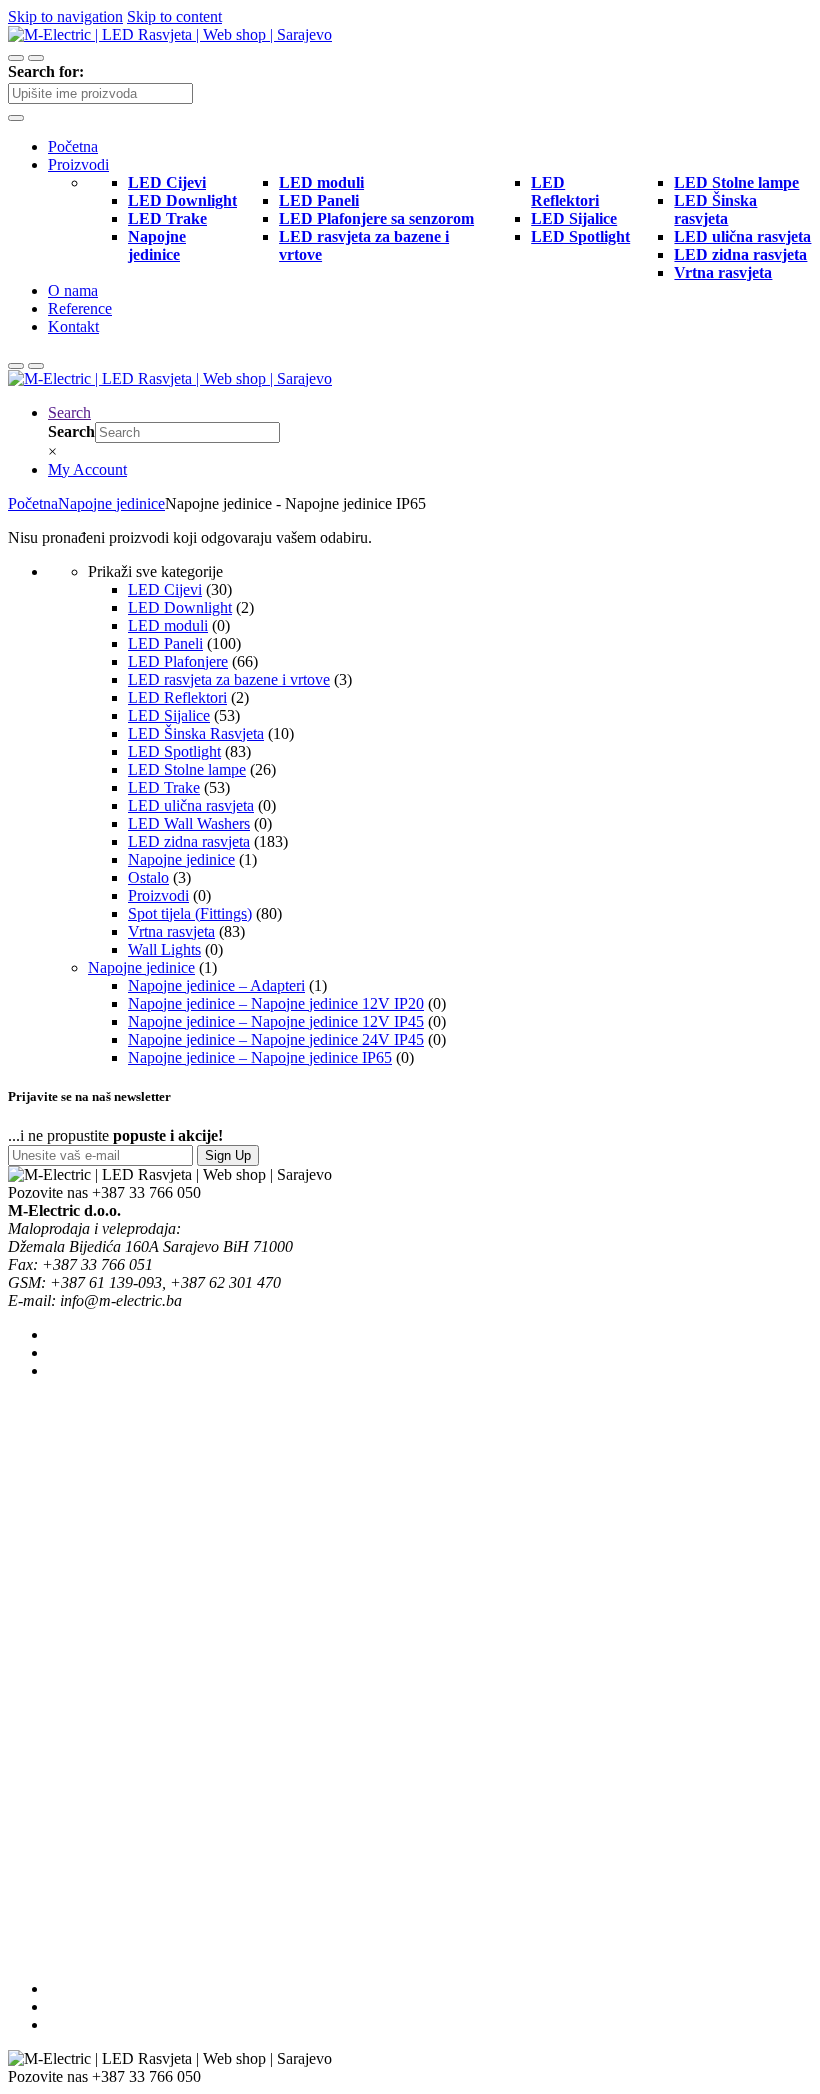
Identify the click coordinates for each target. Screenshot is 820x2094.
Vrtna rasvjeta (171, 931)
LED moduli (168, 625)
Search (69, 412)
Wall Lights (164, 949)
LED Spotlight (174, 751)
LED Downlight (180, 607)
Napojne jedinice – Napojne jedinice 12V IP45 (276, 1021)
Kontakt (73, 326)
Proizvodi (78, 164)
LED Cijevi (165, 589)
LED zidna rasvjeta (189, 841)
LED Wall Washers (189, 823)
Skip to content (174, 16)
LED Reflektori (177, 697)
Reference (80, 308)
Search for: (46, 71)
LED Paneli (165, 643)
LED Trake (164, 787)
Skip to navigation (65, 16)
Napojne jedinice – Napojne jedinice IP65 (260, 1057)
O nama (73, 290)
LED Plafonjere (178, 661)
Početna (73, 146)
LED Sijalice (169, 715)
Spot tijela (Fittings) (190, 913)
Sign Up (228, 1155)
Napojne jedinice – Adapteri (216, 985)
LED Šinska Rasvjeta (196, 733)
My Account (87, 469)
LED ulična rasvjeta (191, 805)
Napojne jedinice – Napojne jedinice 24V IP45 (276, 1039)
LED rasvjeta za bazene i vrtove (229, 679)
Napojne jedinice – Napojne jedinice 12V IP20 (276, 1003)
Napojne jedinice (111, 503)
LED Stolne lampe (187, 769)
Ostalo (148, 877)
